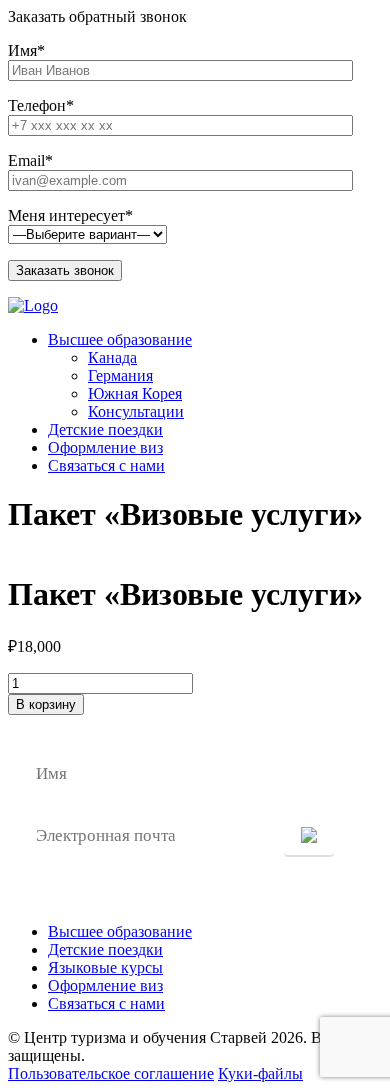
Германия (120, 375)
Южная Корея (135, 393)
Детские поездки (105, 429)
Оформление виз (105, 447)
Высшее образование (120, 339)
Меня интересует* (70, 215)
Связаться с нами (106, 465)
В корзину (46, 704)
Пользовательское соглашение (111, 1073)
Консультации (136, 411)
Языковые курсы (105, 967)
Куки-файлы (260, 1073)
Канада (112, 357)
